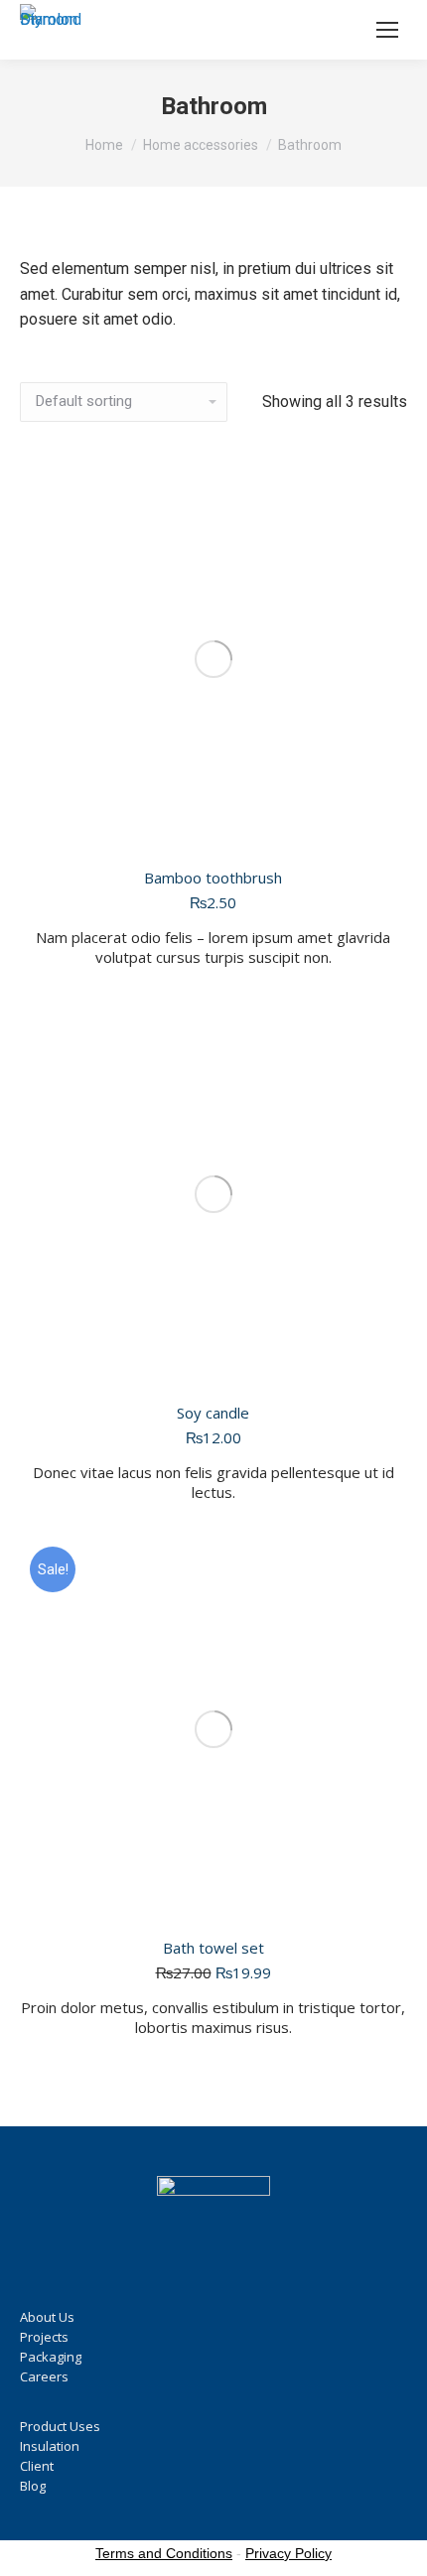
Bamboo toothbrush (213, 878)
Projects (44, 2337)
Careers (44, 2376)
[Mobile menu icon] (387, 30)
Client (37, 2466)
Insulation (50, 2446)
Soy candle (213, 1413)
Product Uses (60, 2426)
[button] (380, 1362)
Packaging (51, 2357)
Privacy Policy (288, 2553)
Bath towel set (213, 1948)
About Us (47, 2317)
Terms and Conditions (164, 2553)
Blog (33, 2486)
